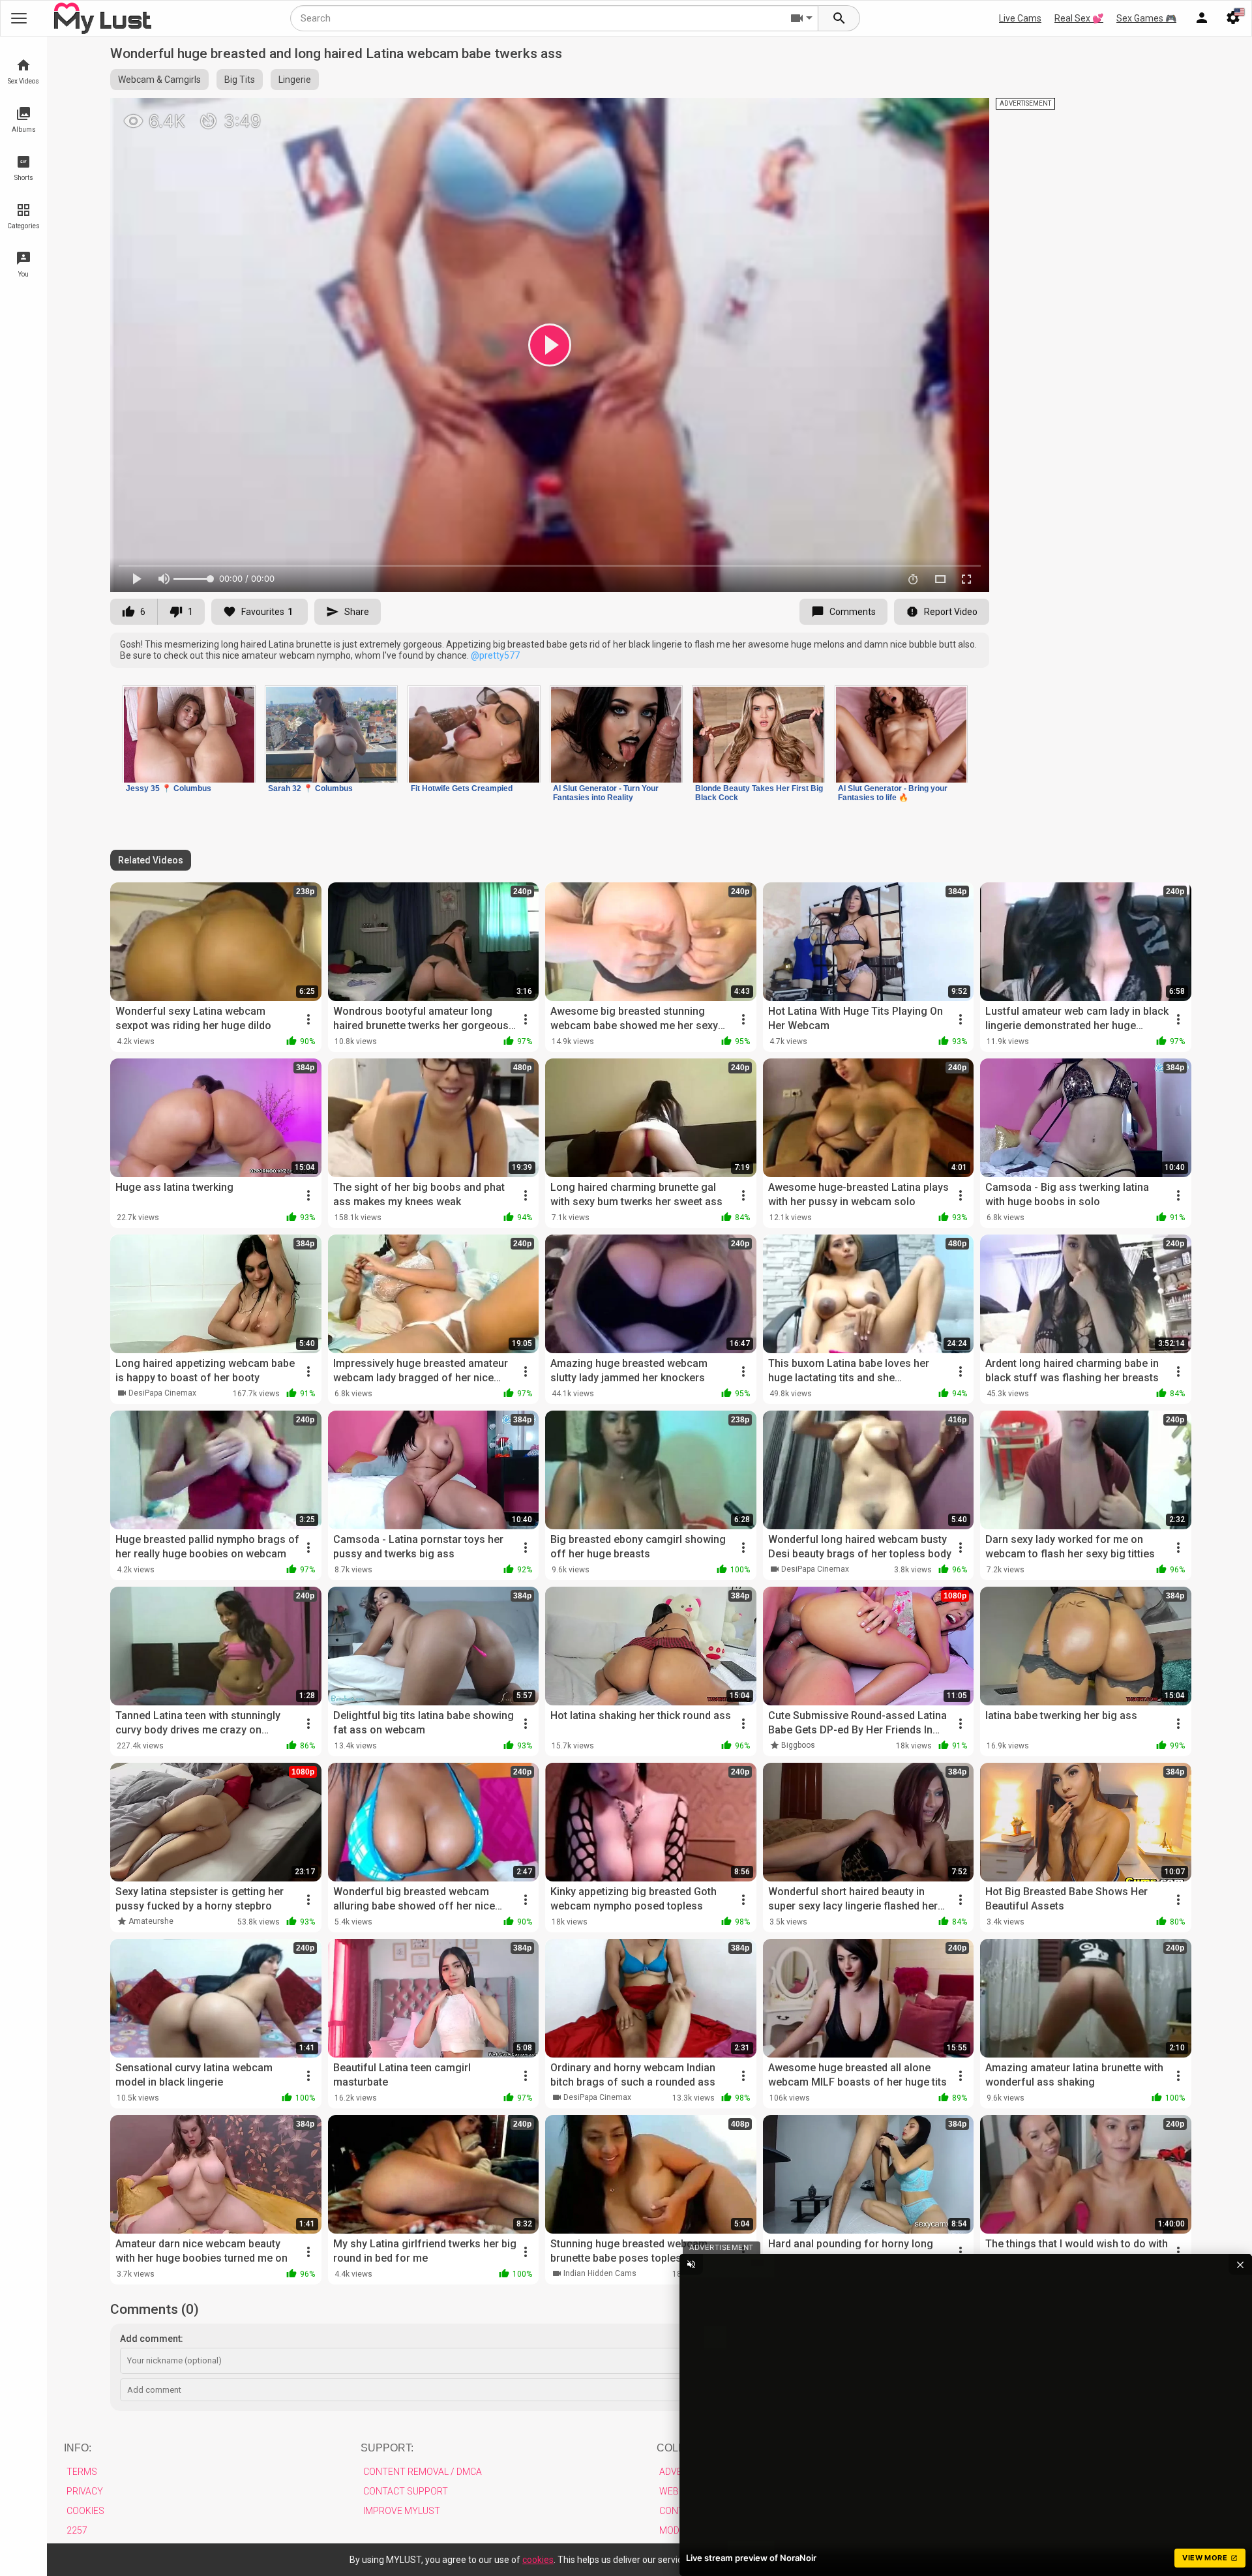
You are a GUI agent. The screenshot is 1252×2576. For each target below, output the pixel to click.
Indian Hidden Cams (600, 2273)
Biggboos (798, 1745)
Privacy (85, 2491)
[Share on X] (965, 113)
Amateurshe (151, 1921)
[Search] (839, 18)
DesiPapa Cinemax (162, 1393)
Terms (82, 2472)
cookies (538, 2560)
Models (677, 2530)
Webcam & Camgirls (159, 80)
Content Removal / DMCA (423, 2472)
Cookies (85, 2511)
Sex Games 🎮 (1146, 18)
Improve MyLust (402, 2511)
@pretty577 (495, 655)
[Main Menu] (19, 18)
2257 (77, 2530)
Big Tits (240, 80)
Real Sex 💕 (1079, 18)
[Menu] (1202, 18)
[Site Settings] (1233, 18)
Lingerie (295, 80)
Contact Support (406, 2491)
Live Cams (1020, 18)
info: (78, 2448)
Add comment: (152, 2339)
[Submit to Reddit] (936, 113)
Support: (387, 2448)
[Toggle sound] (691, 2264)
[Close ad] (1240, 2264)
